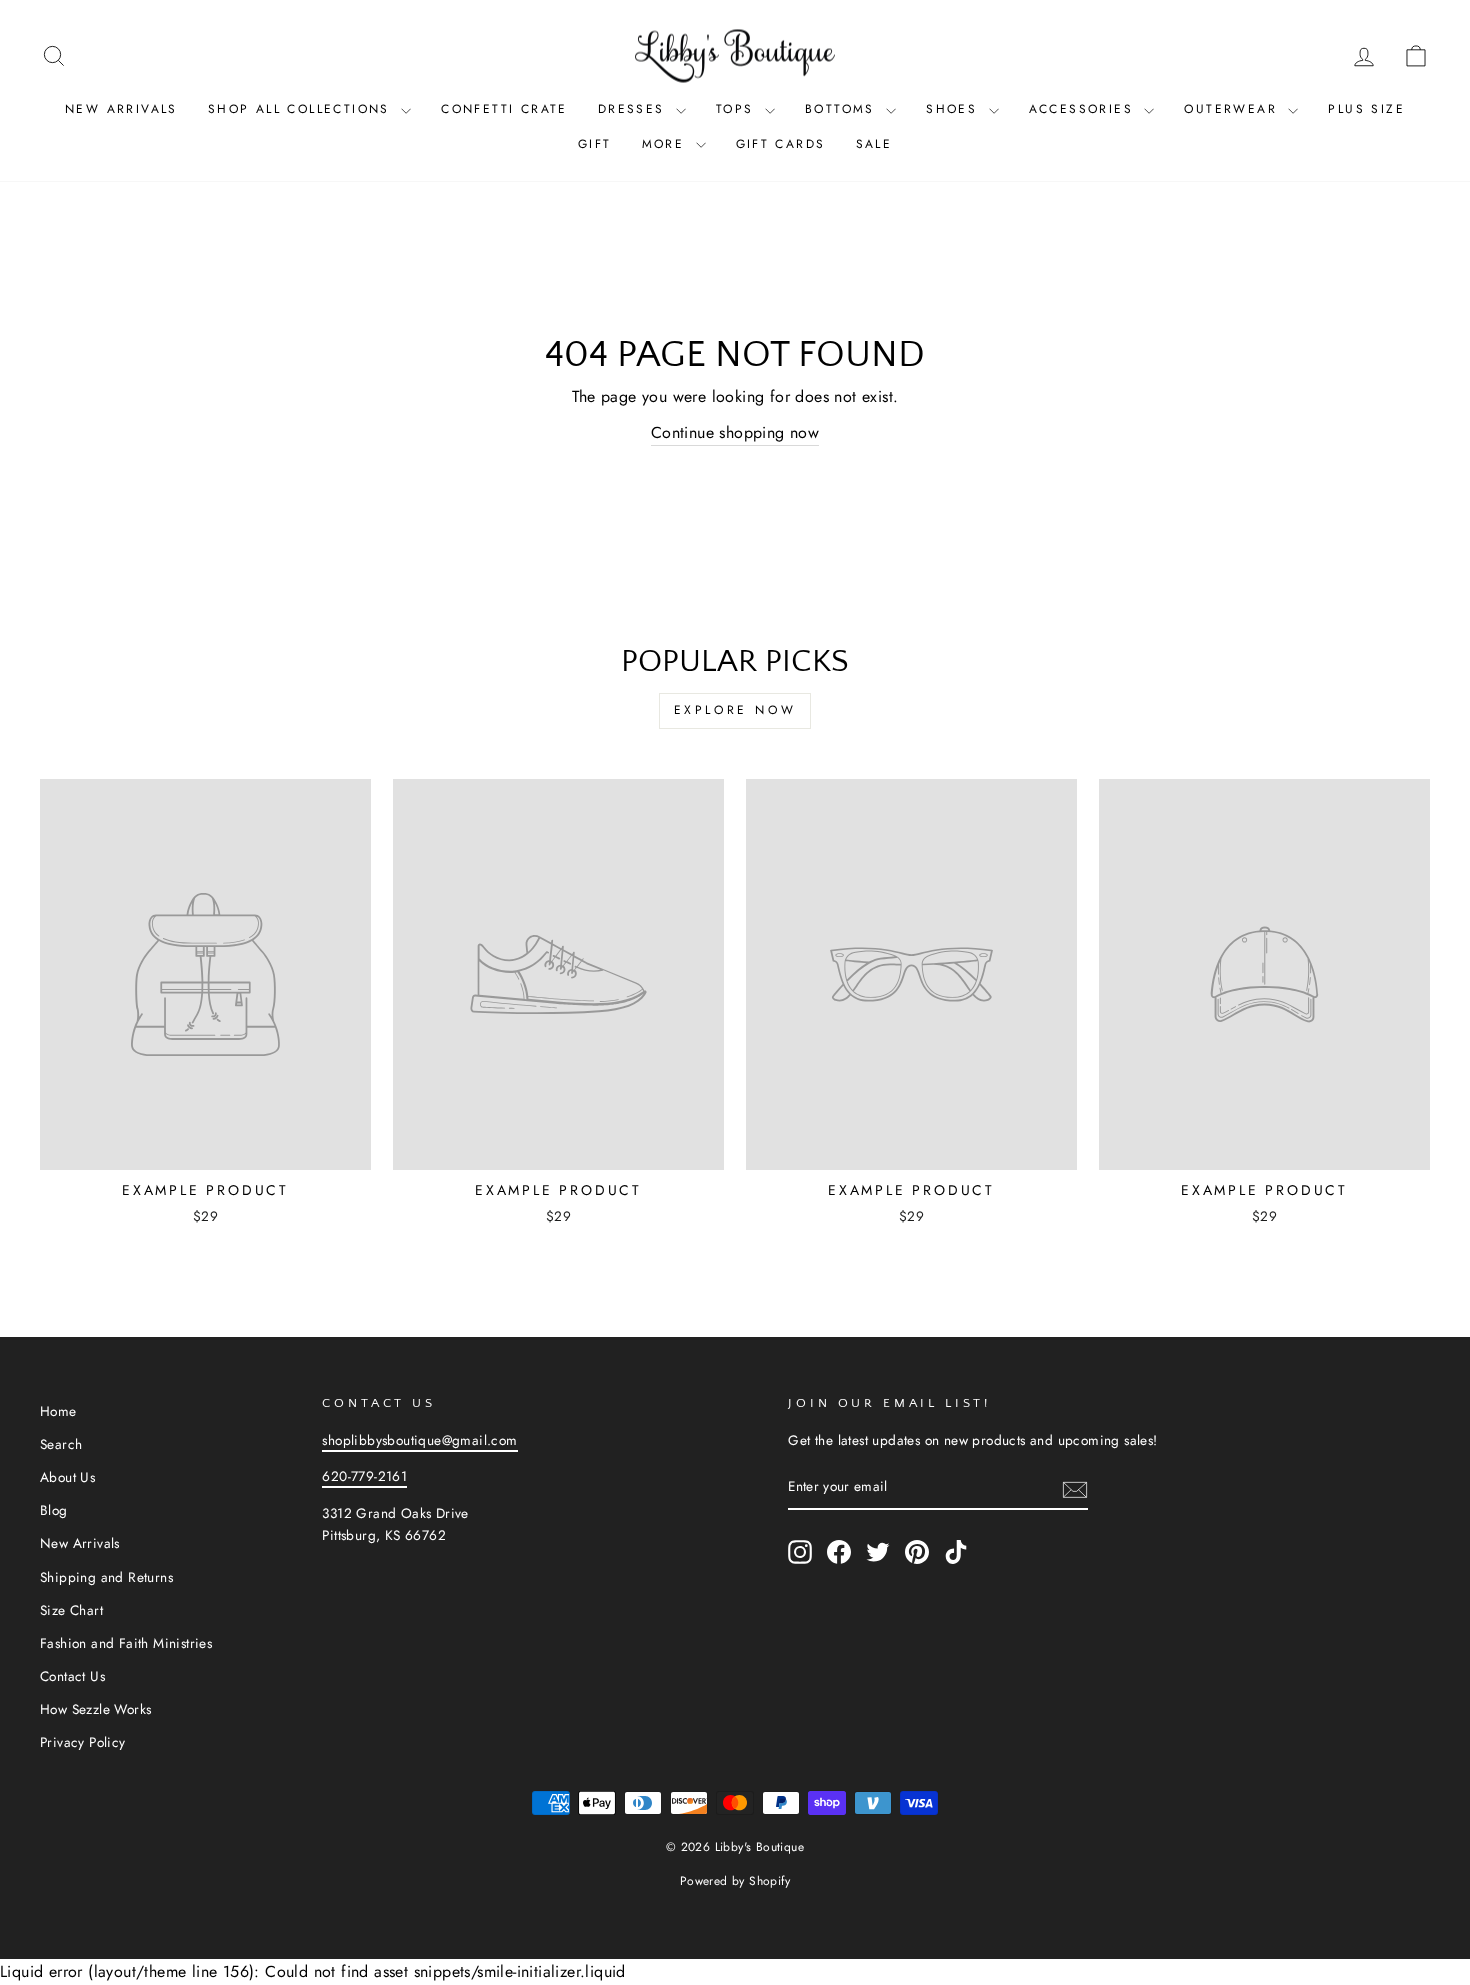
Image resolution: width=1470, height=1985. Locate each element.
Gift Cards (781, 144)
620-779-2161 (364, 1476)
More (666, 144)
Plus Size (1366, 109)
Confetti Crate (504, 109)
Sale (874, 144)
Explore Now (735, 710)
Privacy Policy (83, 1742)
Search (61, 1444)
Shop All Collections (302, 109)
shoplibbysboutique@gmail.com (419, 1440)
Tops (738, 109)
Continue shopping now (735, 432)
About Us (67, 1477)
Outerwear (1233, 109)
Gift (595, 144)
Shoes (954, 109)
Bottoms (843, 109)
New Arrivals (121, 109)
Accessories (1084, 109)
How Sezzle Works (95, 1709)
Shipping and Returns (106, 1577)
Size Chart (71, 1610)
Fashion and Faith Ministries (126, 1643)
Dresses (634, 109)
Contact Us (72, 1676)
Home (58, 1411)
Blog (54, 1510)
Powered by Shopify (735, 1881)
